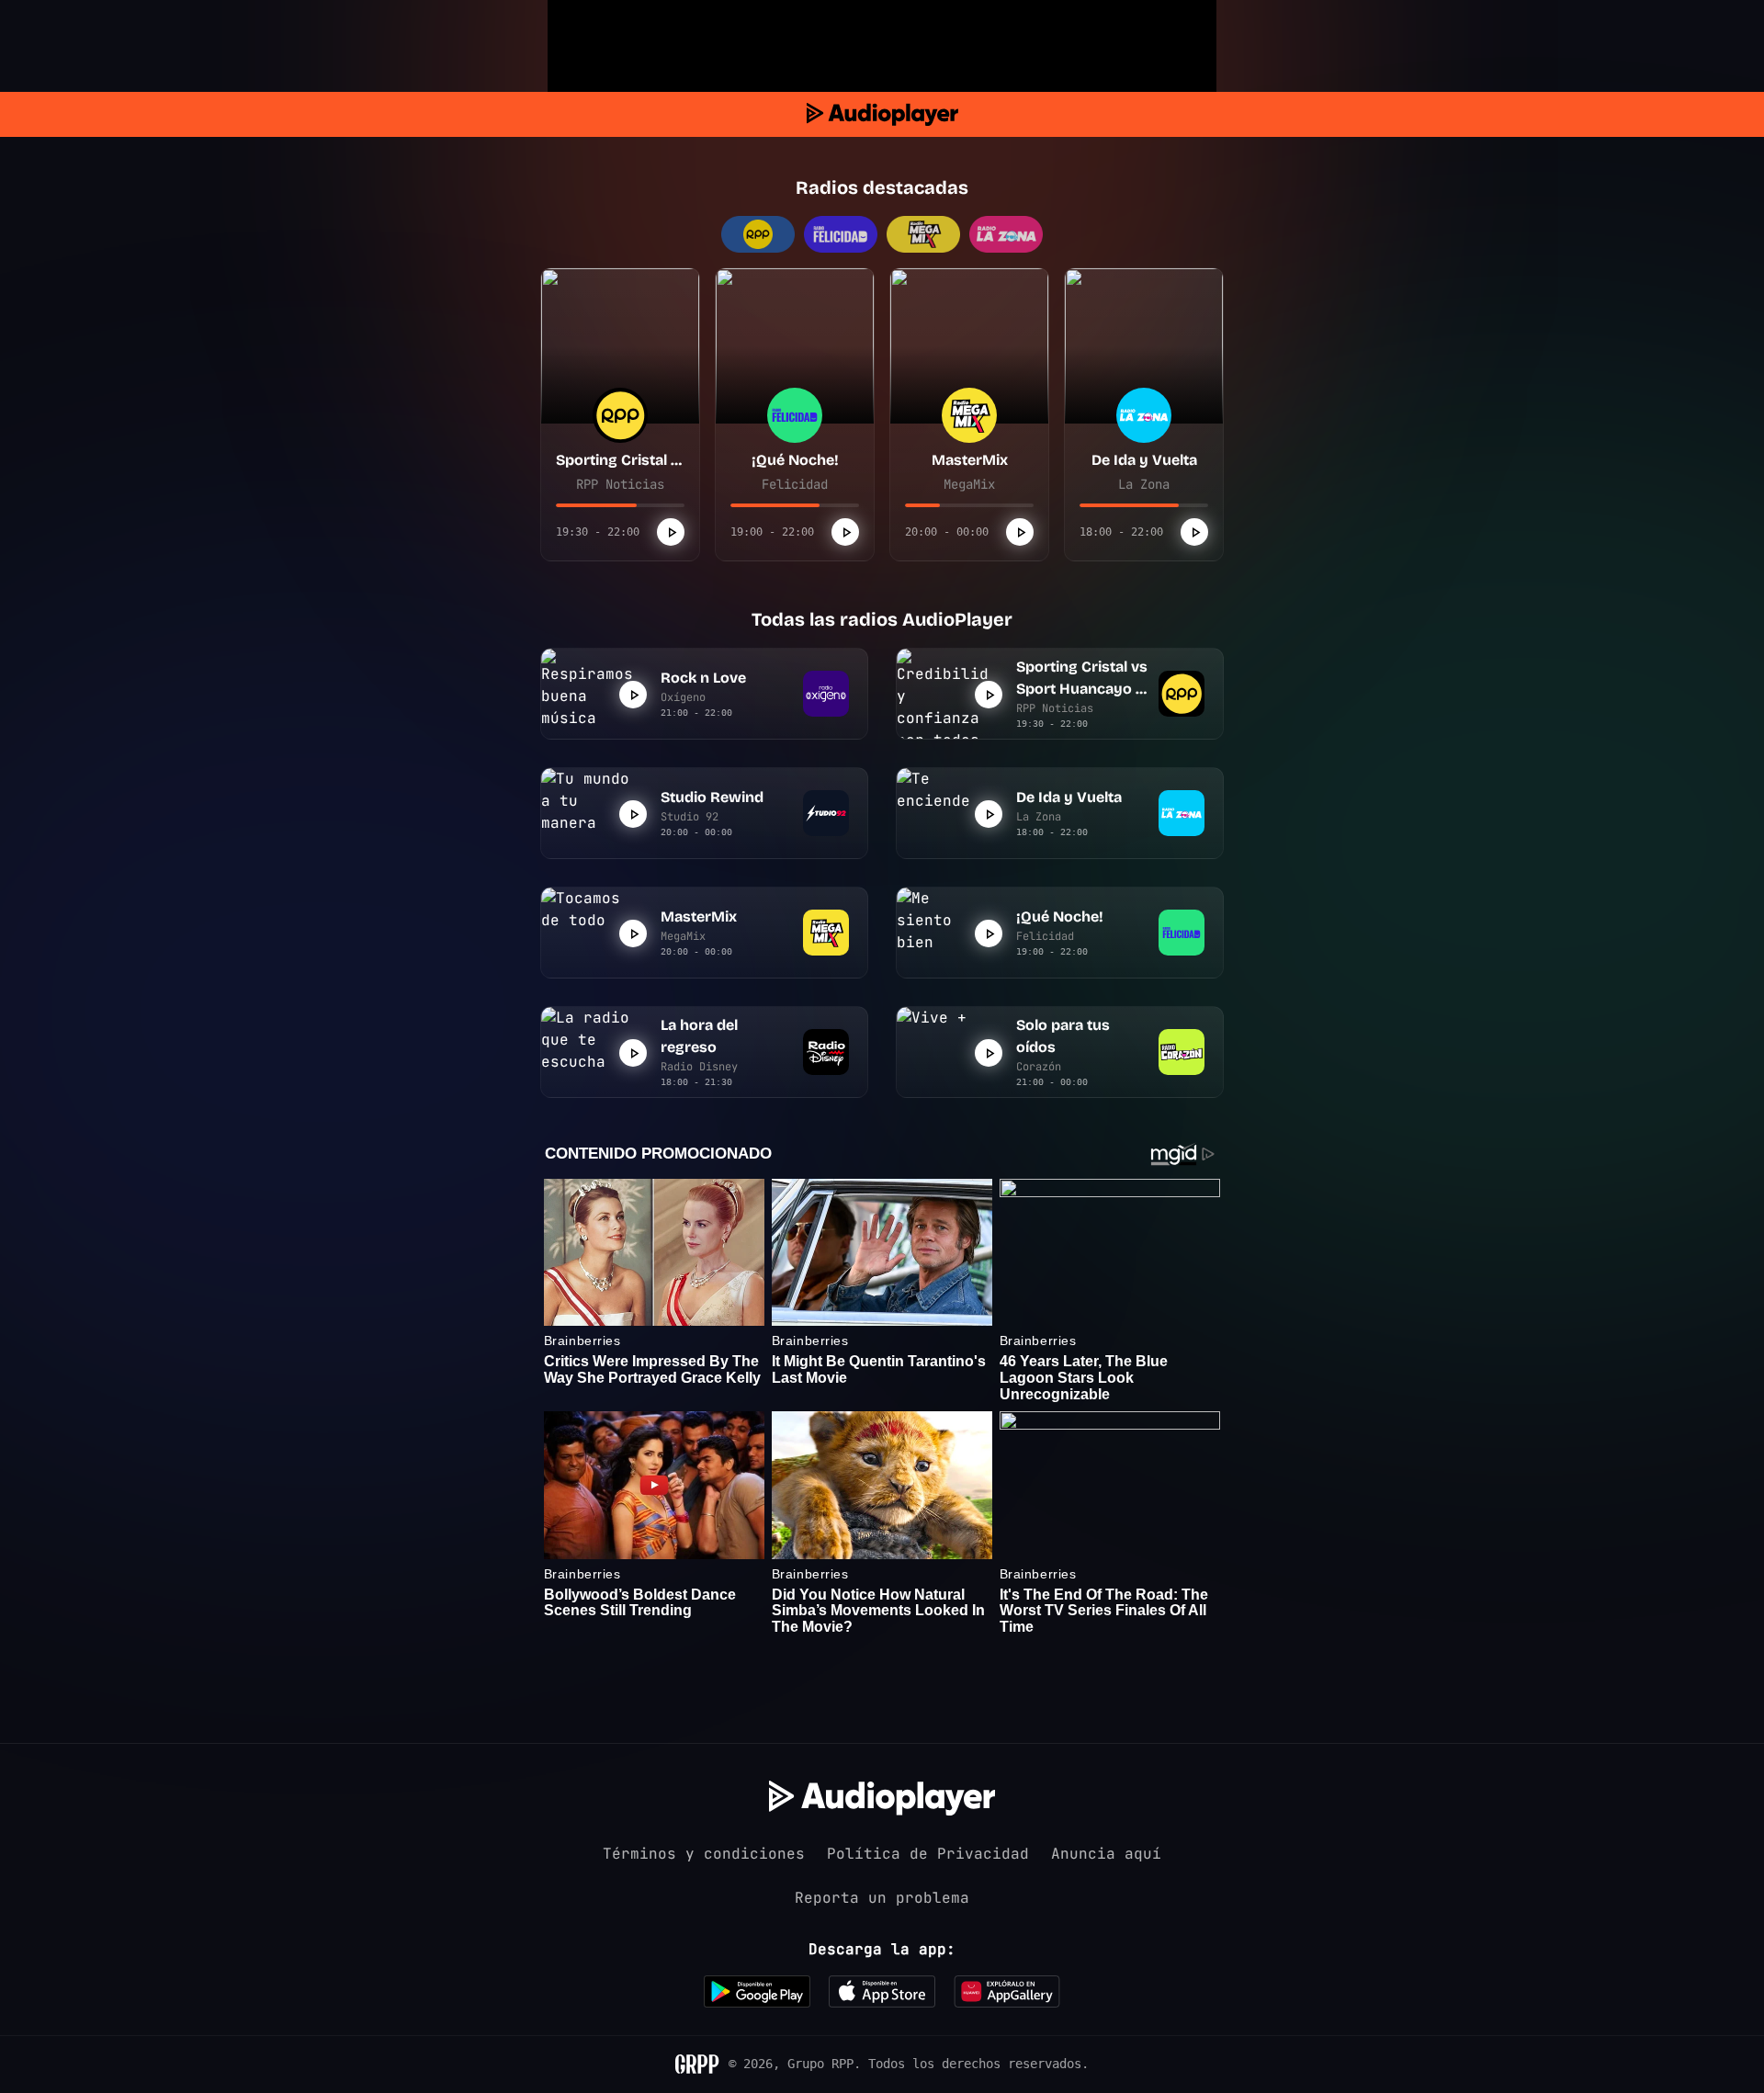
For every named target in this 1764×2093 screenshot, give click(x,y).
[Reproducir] (671, 532)
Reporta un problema (882, 1898)
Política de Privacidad (928, 1854)
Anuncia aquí (1106, 1854)
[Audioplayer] (882, 114)
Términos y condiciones (704, 1854)
